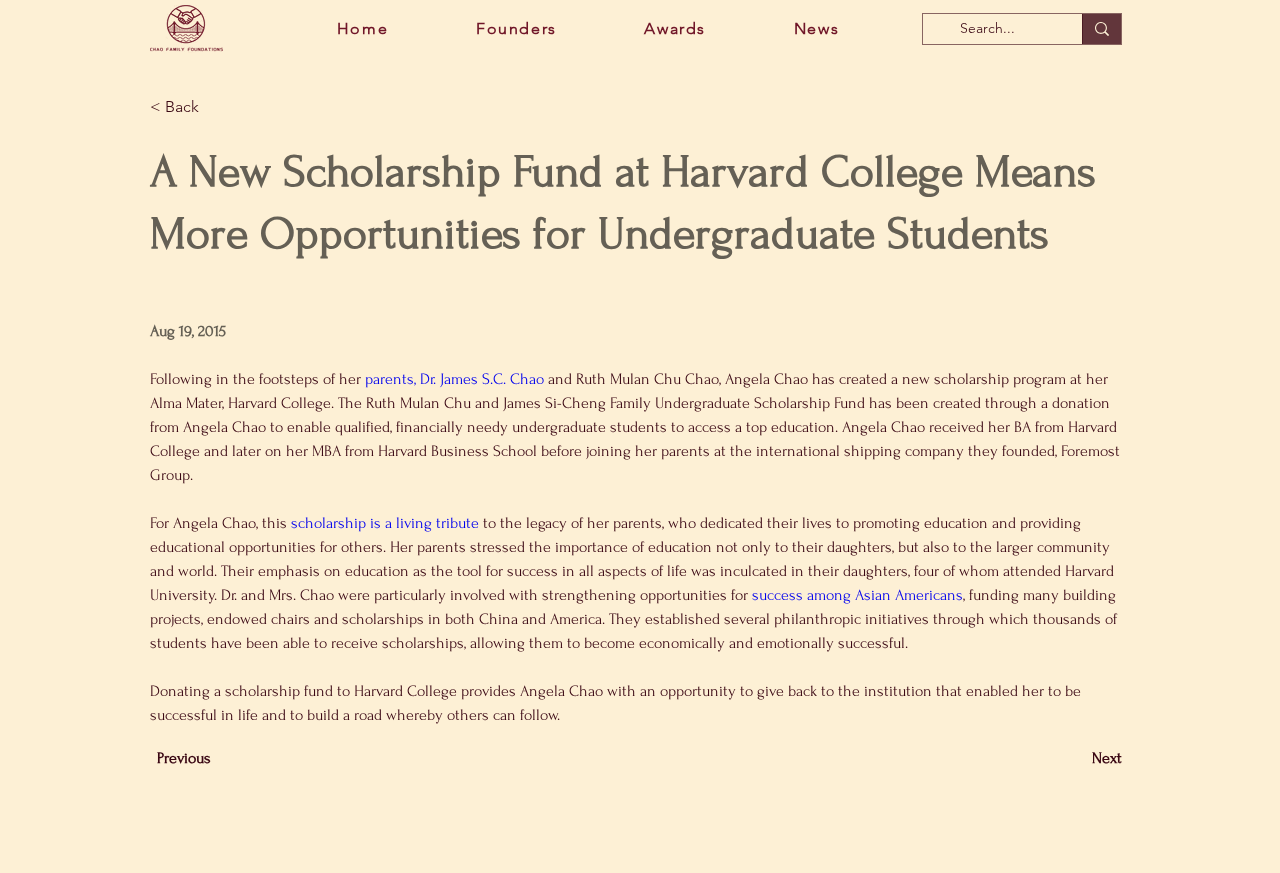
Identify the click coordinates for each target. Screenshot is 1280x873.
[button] (216, 107)
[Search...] (1101, 29)
